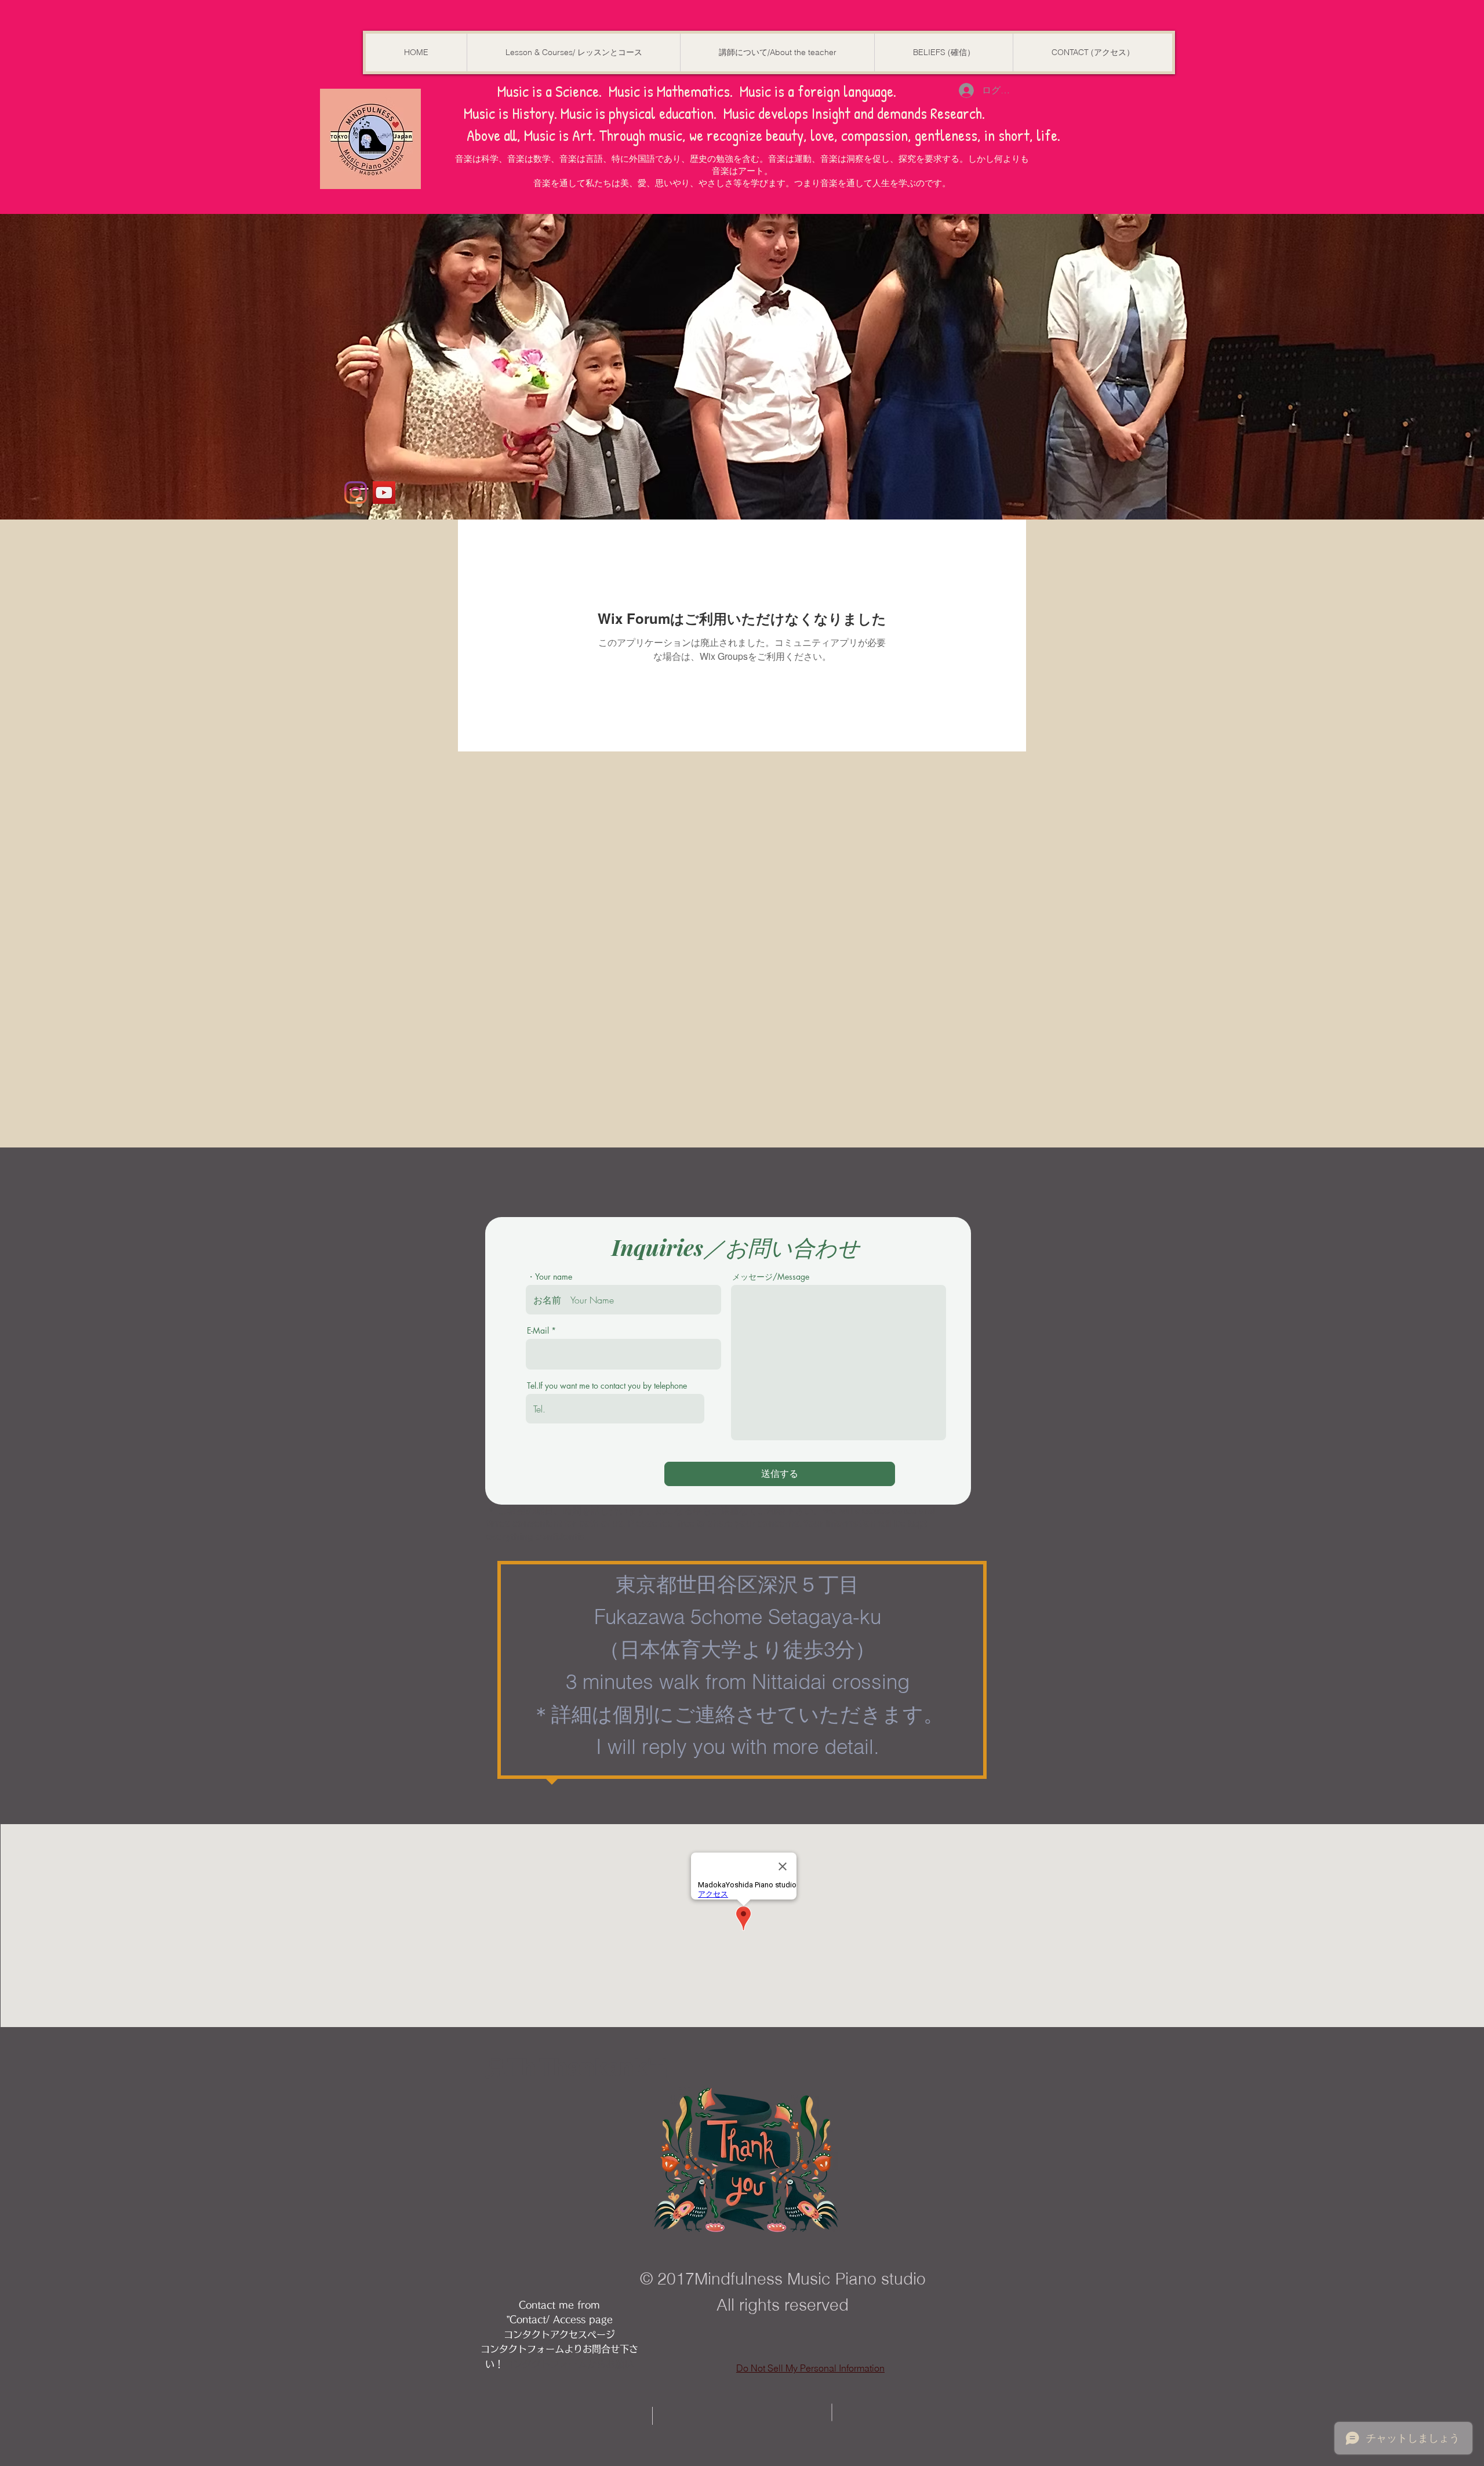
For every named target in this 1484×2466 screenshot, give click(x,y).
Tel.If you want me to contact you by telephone (607, 1386)
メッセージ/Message (771, 1277)
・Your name (550, 1277)
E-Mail (538, 1331)
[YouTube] (384, 493)
